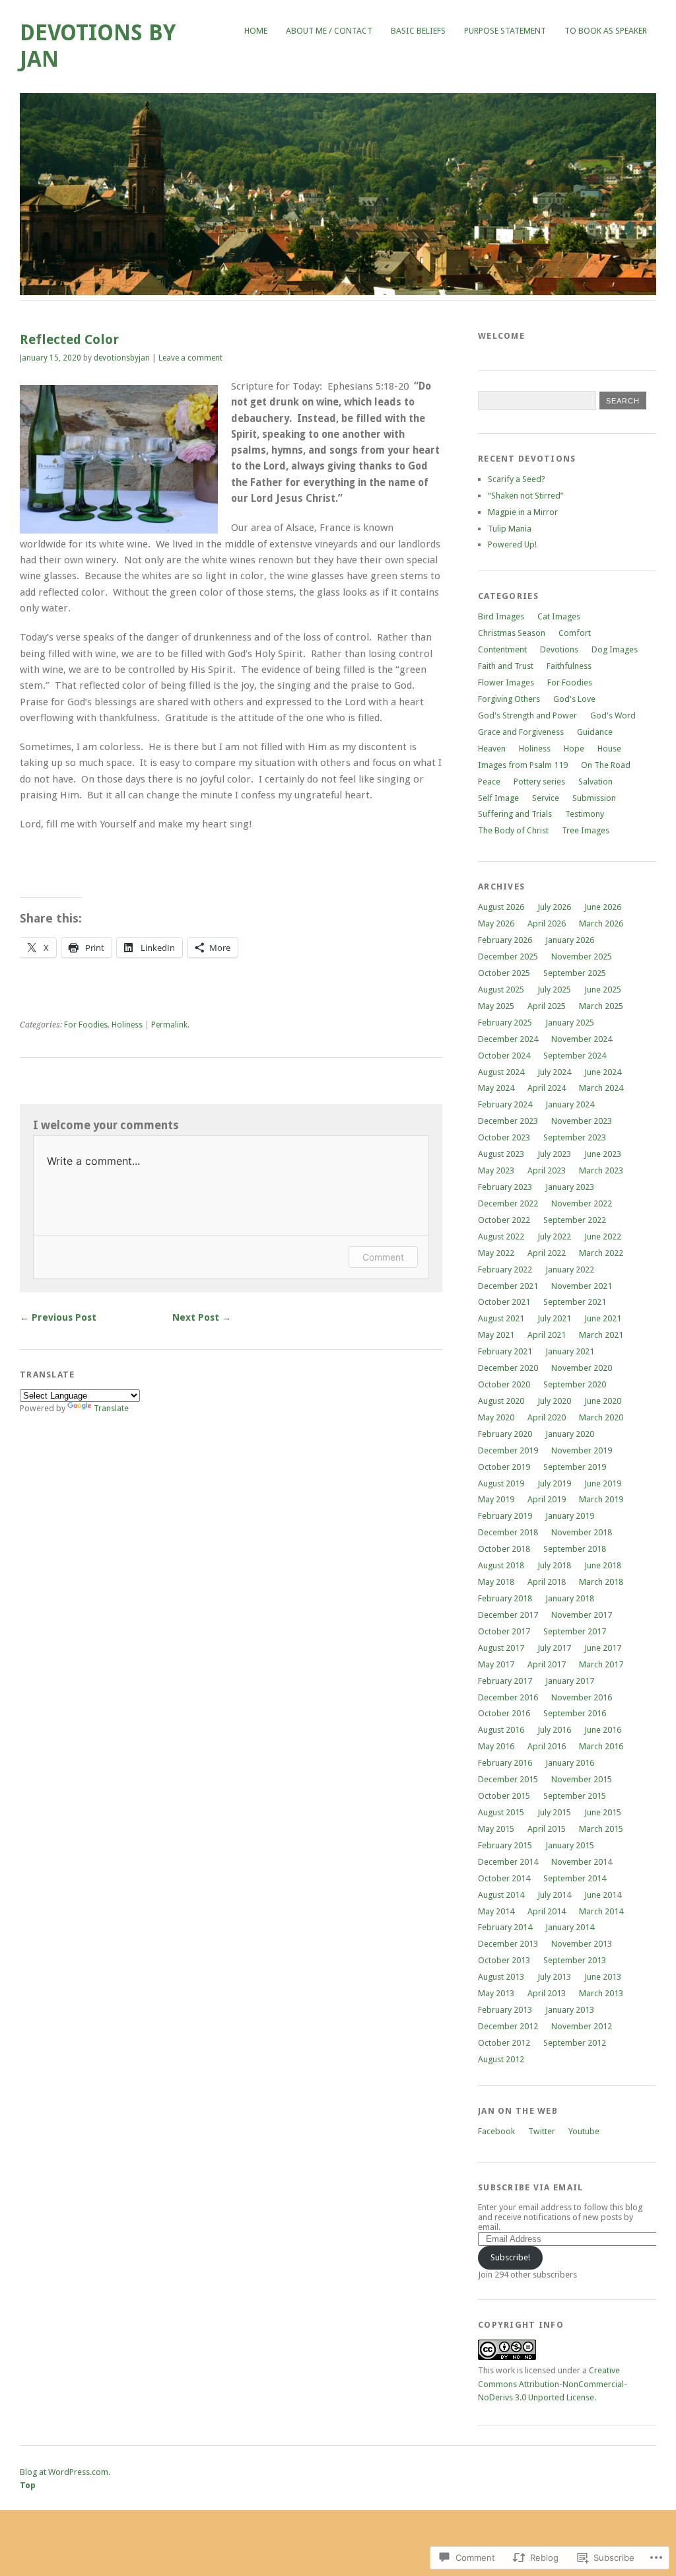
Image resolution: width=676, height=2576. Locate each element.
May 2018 (496, 1582)
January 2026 (570, 940)
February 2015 (505, 1845)
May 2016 (496, 1746)
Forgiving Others (509, 699)
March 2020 (601, 1417)
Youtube (584, 2131)
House (609, 748)
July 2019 (554, 1483)
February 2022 (505, 1270)
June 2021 (603, 1318)
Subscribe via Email (530, 2187)
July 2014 (554, 1895)
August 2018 (501, 1565)
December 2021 (508, 1286)
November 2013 (582, 1944)
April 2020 (547, 1417)
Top (28, 2485)
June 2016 (603, 1730)
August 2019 (501, 1483)
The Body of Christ (513, 830)
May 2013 (496, 1993)
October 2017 (504, 1631)
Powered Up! (512, 544)
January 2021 (570, 1351)
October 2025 (504, 973)
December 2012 (508, 2026)
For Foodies (86, 1025)
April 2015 (547, 1829)
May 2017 (496, 1664)
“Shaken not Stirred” (526, 496)
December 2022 (508, 1203)
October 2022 (504, 1220)
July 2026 (554, 907)
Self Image (498, 798)
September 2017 (575, 1631)
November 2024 (582, 1039)
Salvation (595, 782)
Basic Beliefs (418, 31)
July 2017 (554, 1648)
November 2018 (582, 1532)
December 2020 (508, 1368)
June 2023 (603, 1154)
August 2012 (501, 2059)
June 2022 (603, 1236)
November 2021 (582, 1286)
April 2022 (547, 1253)
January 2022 (570, 1270)
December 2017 (508, 1615)
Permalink (169, 1025)
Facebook (496, 2131)
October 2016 (504, 1713)
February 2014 (505, 1927)
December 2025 (508, 957)
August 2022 (501, 1236)
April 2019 (547, 1499)
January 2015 (570, 1845)
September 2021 (575, 1302)
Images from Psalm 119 (523, 765)
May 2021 (496, 1335)
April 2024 (547, 1088)
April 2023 (547, 1170)
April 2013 (547, 1993)
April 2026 (547, 923)
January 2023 (570, 1187)
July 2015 (554, 1812)
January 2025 (570, 1023)
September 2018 (575, 1549)
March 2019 (601, 1499)
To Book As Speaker (606, 31)
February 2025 (505, 1023)
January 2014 (570, 1927)
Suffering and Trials (515, 814)
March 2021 (601, 1335)
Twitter (542, 2131)
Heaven (492, 748)
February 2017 (505, 1681)
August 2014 (501, 1895)
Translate (111, 1408)
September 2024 (575, 1056)
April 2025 (547, 1006)
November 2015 (582, 1779)
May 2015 (496, 1829)
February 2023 (505, 1187)
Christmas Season (512, 633)
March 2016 (601, 1746)
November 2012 (582, 2026)
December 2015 (508, 1779)
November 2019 (582, 1450)
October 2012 (504, 2043)
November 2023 (582, 1121)
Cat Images (559, 616)
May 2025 (496, 1006)
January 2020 (570, 1434)
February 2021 (505, 1351)
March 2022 (601, 1253)
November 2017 (582, 1615)
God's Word (613, 715)
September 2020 (575, 1384)
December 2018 (508, 1532)
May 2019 (496, 1499)
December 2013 (508, 1944)
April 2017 (547, 1664)
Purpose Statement (505, 31)
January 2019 (570, 1516)
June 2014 (603, 1895)
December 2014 (508, 1862)
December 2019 (508, 1450)
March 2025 (601, 1006)
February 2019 (505, 1516)
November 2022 (582, 1203)
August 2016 (501, 1730)
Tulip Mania (510, 529)
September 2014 (575, 1878)
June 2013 (603, 1977)
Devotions (559, 649)
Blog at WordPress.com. (65, 2472)
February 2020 (505, 1434)
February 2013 (505, 2010)
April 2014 (547, 1911)
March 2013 (601, 1993)
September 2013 (575, 1960)
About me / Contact (329, 31)
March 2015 (601, 1829)
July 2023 (554, 1154)
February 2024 (505, 1104)
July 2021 (554, 1318)
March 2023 (601, 1170)
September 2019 (575, 1467)
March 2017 (601, 1664)
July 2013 (554, 1977)
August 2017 (501, 1648)
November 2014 (582, 1862)
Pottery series (539, 782)
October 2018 (504, 1549)
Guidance (595, 732)
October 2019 (504, 1467)
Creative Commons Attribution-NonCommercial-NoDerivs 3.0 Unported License (553, 2384)
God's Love (574, 699)
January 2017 (570, 1681)
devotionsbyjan (122, 358)
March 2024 (601, 1088)
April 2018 (547, 1582)
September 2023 (575, 1137)
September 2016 (575, 1713)
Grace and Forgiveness (521, 732)
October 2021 (504, 1302)
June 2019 (603, 1483)
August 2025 (501, 990)
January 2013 (570, 2010)
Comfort (575, 633)
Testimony (585, 814)
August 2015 (501, 1812)
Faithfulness (569, 666)
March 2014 (601, 1911)
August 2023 (501, 1154)
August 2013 (501, 1977)
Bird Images (501, 616)
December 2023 (508, 1121)
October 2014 (504, 1878)
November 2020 (582, 1368)
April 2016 (547, 1746)
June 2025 (603, 990)
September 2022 (575, 1220)
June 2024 (603, 1072)
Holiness (127, 1025)
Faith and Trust (506, 666)
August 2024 (501, 1072)
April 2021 (547, 1335)
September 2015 (575, 1796)
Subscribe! (510, 2257)
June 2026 (603, 907)
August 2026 (501, 907)
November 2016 (582, 1697)
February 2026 (505, 940)
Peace (489, 782)
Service (546, 798)
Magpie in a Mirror (523, 512)
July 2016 (554, 1730)
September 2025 (575, 973)
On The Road (606, 765)
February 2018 (505, 1598)
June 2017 (603, 1648)
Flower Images (506, 682)
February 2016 (505, 1763)
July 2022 (554, 1236)
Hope (574, 748)
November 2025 (582, 957)
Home (256, 31)
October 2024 (504, 1056)
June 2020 (603, 1401)
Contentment (502, 649)
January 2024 (570, 1104)
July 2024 (554, 1072)
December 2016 (508, 1697)
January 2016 (570, 1763)
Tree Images (586, 830)
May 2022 (496, 1253)
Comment (383, 1257)
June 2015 (603, 1812)
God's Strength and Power (527, 715)
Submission (594, 798)
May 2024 (496, 1088)
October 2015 (504, 1796)
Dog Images (615, 649)
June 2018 (603, 1565)
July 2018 (554, 1565)
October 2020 (504, 1384)
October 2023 (504, 1137)
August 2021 (501, 1318)
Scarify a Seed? (517, 479)
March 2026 (601, 923)
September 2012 (575, 2043)
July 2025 (554, 990)
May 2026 (496, 923)
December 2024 (508, 1039)
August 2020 (501, 1401)
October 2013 (504, 1960)
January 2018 (570, 1598)
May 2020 (496, 1417)
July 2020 (554, 1401)
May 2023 (496, 1170)
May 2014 (496, 1911)
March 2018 (601, 1582)
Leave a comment (190, 358)
